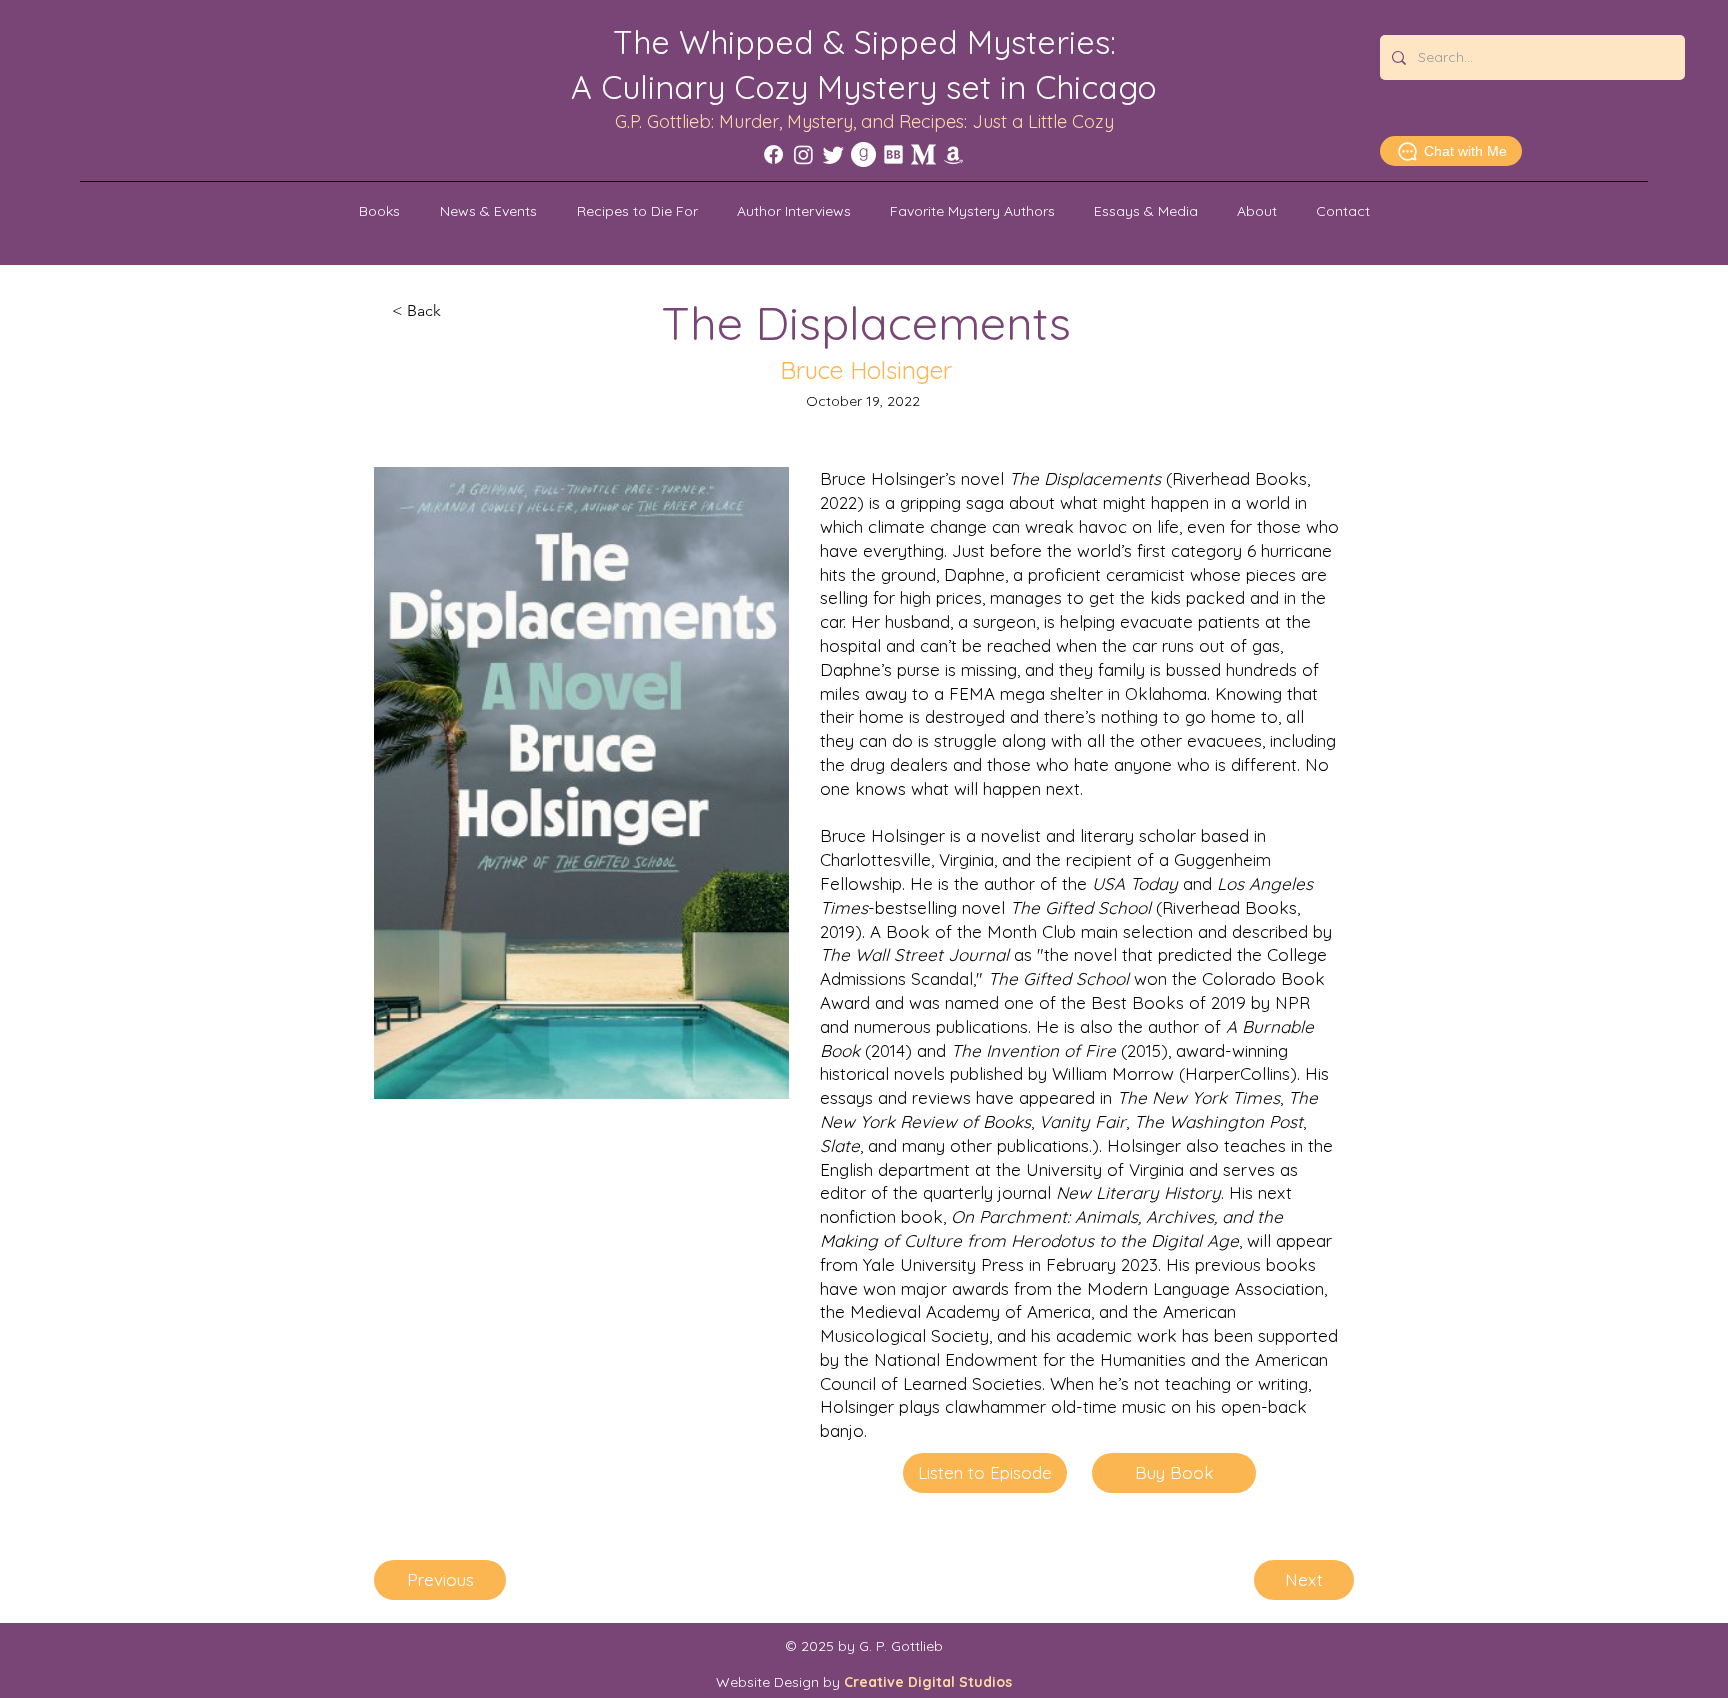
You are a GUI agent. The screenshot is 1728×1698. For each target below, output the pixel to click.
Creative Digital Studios (928, 1682)
